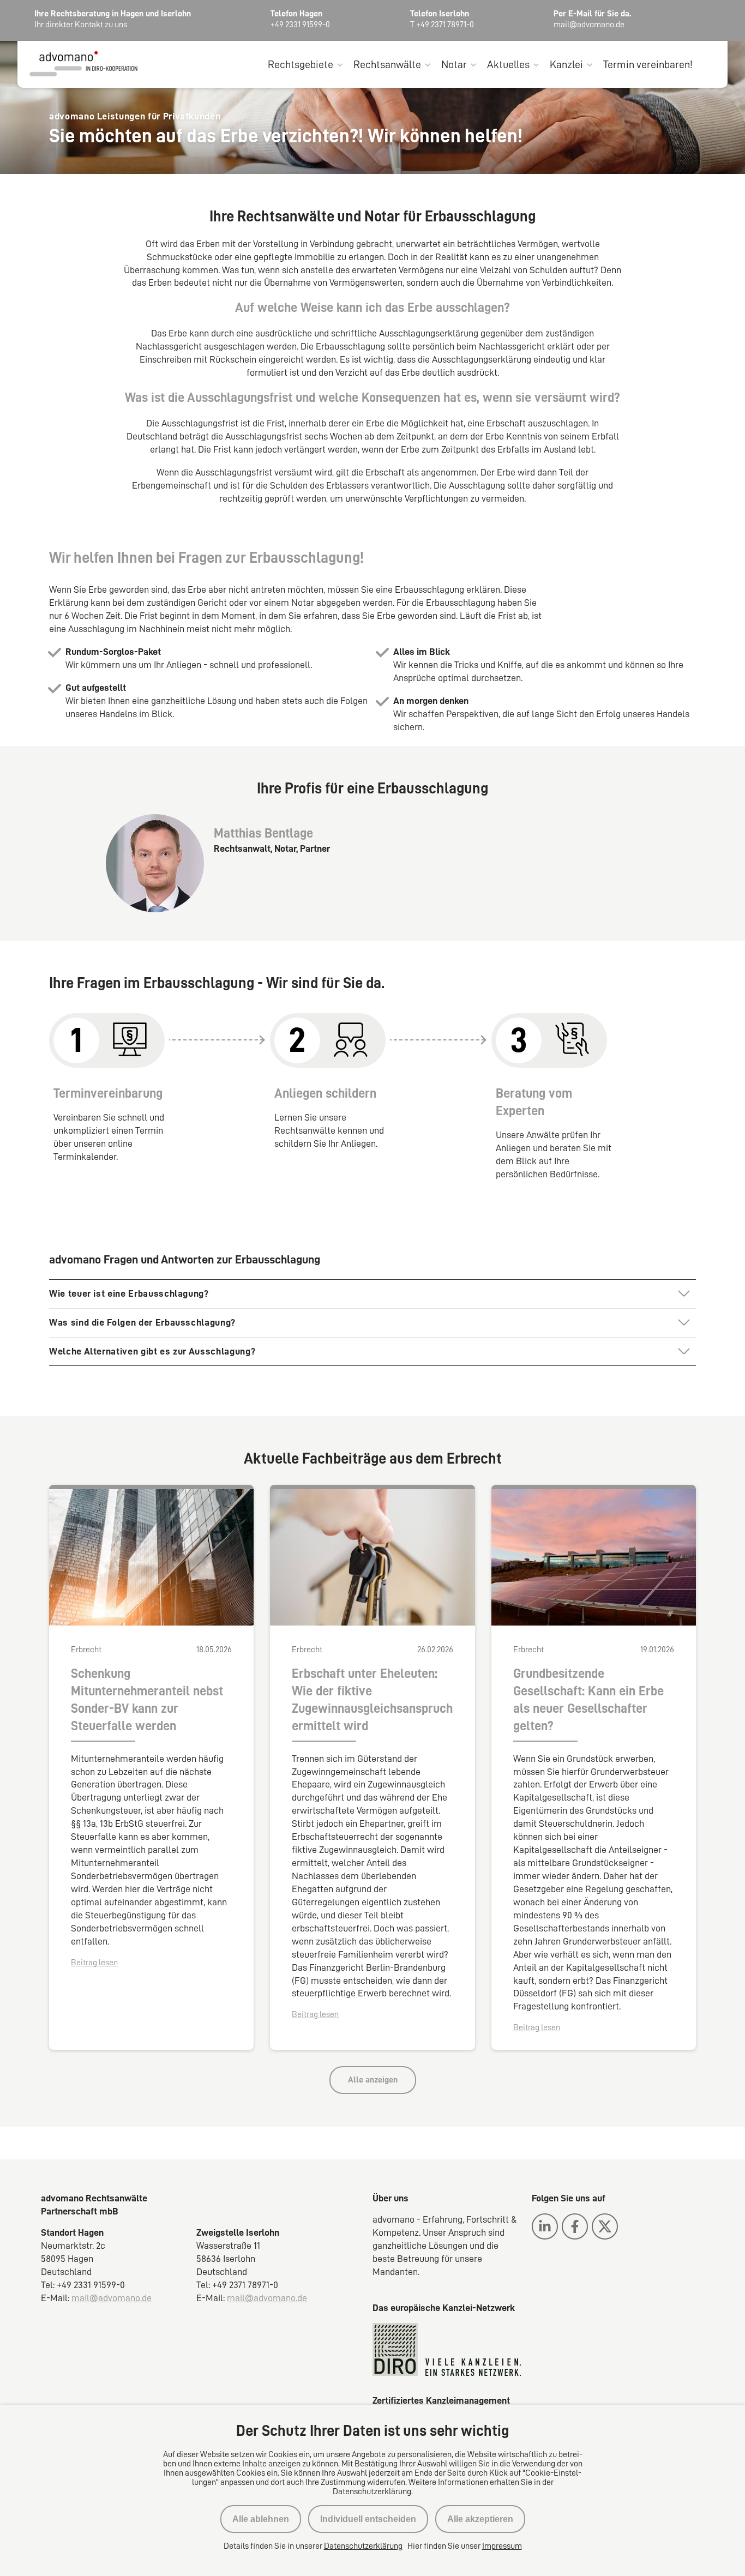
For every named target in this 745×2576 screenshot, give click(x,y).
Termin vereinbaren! (648, 64)
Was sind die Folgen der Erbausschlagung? (142, 1322)
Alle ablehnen (261, 2519)
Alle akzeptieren (480, 2519)
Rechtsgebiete (301, 64)
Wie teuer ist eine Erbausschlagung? (129, 1293)
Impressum (502, 2546)
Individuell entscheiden (368, 2519)
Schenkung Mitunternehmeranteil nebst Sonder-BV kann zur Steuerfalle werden (147, 1700)
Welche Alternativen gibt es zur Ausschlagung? (152, 1351)
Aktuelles (508, 64)
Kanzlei (566, 64)
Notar (454, 64)
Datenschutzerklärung (363, 2546)
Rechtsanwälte (387, 64)
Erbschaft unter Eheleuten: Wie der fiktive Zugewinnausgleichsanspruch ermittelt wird (372, 1700)
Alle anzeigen (373, 2080)
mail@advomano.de (112, 2298)
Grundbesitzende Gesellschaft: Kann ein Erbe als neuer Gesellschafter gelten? (588, 1700)
